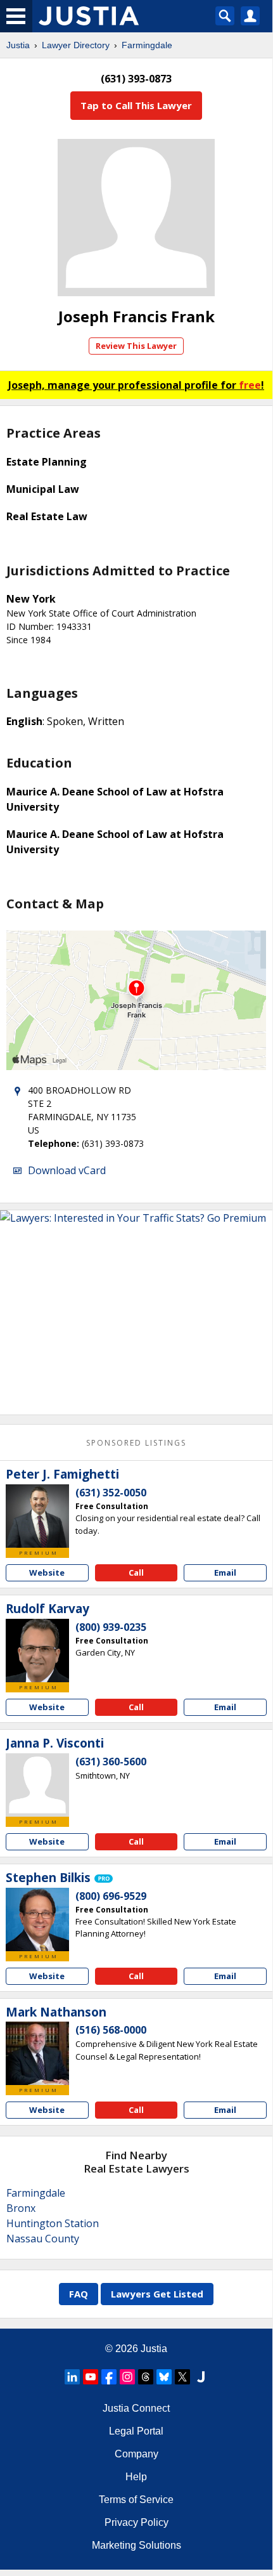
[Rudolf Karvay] (37, 1651)
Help (136, 2477)
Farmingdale (147, 45)
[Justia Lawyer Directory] (201, 2377)
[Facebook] (109, 2377)
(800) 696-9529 (111, 1896)
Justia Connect (136, 2408)
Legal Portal (136, 2431)
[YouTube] (91, 2377)
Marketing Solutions (136, 2545)
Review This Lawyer (136, 346)
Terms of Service (136, 2500)
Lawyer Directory (76, 45)
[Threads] (146, 2377)
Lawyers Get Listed (157, 2294)
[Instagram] (127, 2377)
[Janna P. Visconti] (37, 1785)
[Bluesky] (164, 2377)
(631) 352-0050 (111, 1493)
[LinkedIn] (72, 2377)
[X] (182, 2377)
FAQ (79, 2294)
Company (136, 2454)
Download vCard (67, 1170)
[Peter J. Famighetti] (37, 1516)
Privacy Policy (136, 2522)
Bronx (21, 2208)
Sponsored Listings (136, 1443)
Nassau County (43, 2239)
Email (225, 1572)
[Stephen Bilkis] (37, 1919)
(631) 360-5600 (111, 1762)
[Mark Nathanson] (37, 2053)
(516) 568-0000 (111, 2030)
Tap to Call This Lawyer (136, 105)
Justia (18, 45)
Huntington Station (53, 2223)
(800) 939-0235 (111, 1627)
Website (47, 1572)
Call (136, 1572)
